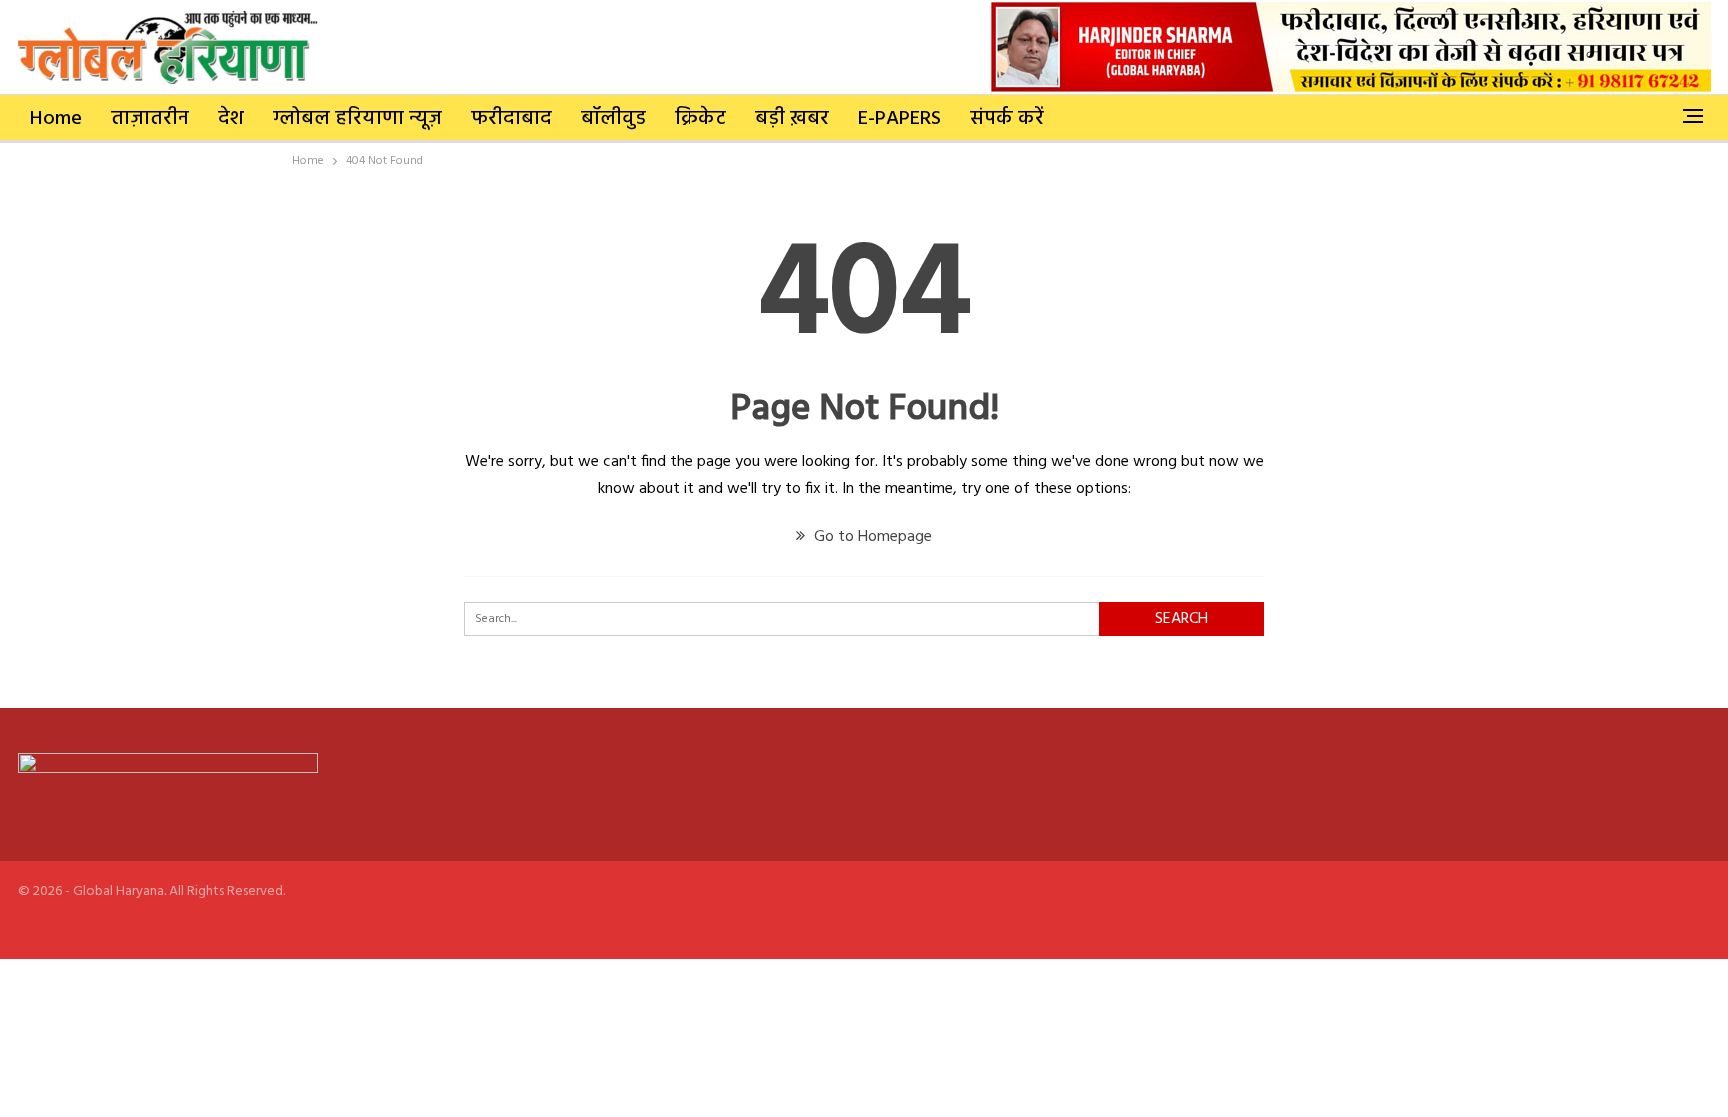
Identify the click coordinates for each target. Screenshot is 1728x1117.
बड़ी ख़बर (792, 119)
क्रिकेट (700, 119)
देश (231, 119)
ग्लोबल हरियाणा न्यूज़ (357, 119)
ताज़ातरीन (150, 119)
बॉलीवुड (613, 119)
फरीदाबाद (511, 119)
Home (56, 119)
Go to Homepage (871, 537)
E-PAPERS (899, 119)
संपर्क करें (1007, 119)
